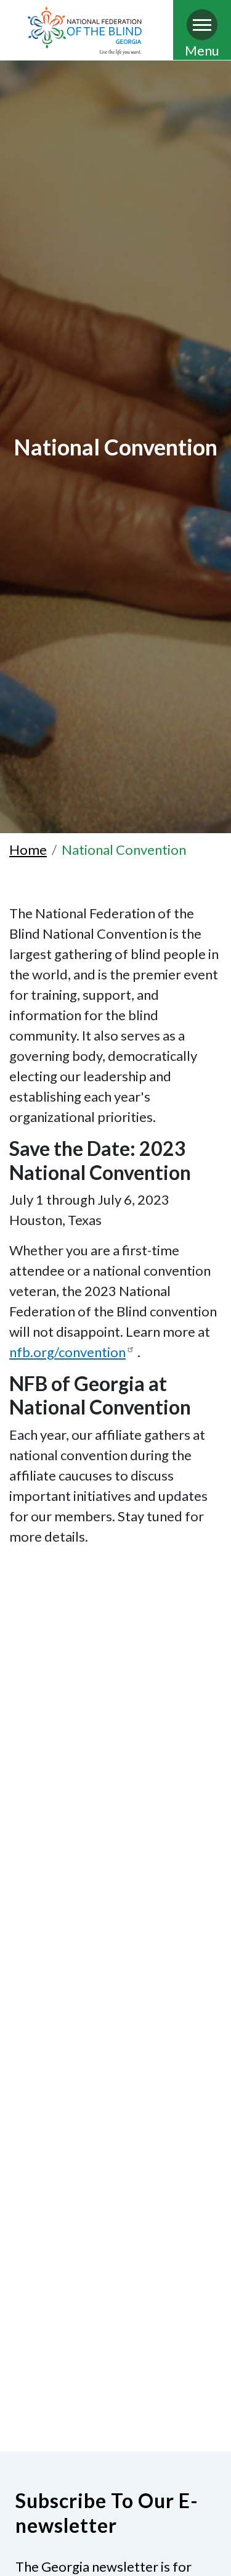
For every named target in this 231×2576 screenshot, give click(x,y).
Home (28, 850)
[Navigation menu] (202, 25)
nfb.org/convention (67, 1352)
